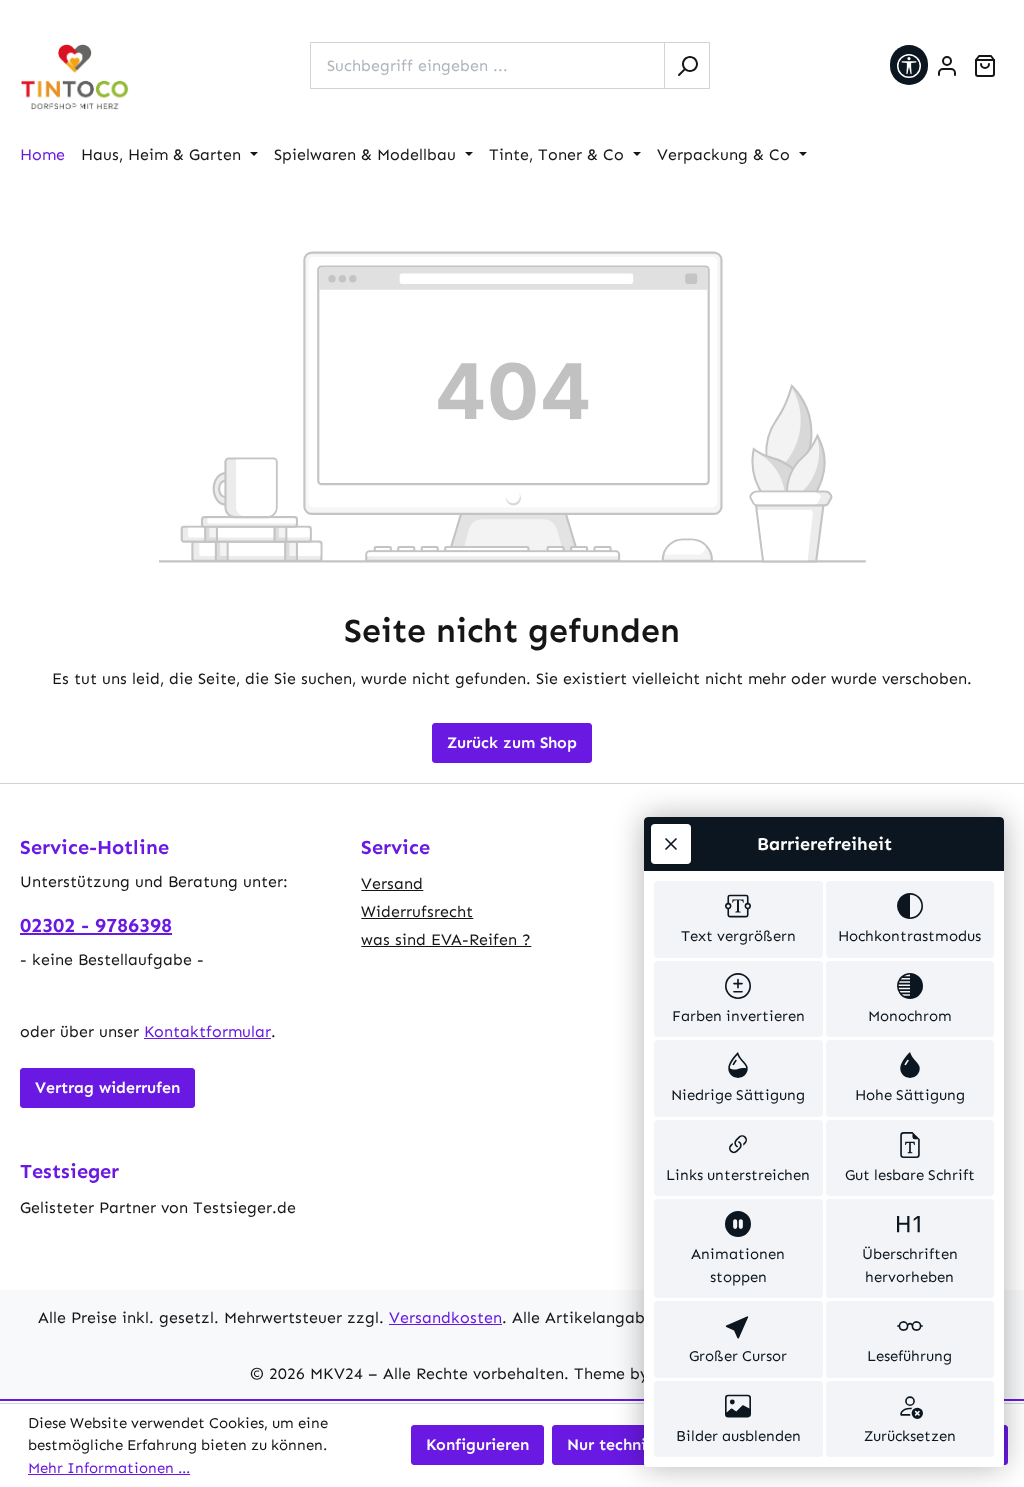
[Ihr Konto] (947, 66)
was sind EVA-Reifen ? (446, 939)
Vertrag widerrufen (107, 1087)
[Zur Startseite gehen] (75, 77)
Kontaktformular (207, 1031)
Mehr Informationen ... (109, 1468)
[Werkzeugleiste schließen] (671, 844)
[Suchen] (687, 65)
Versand (392, 883)
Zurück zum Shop (512, 742)
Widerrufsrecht (417, 911)
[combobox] (487, 65)
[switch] (738, 919)
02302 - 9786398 (96, 925)
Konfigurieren (477, 1444)
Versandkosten (445, 1317)
